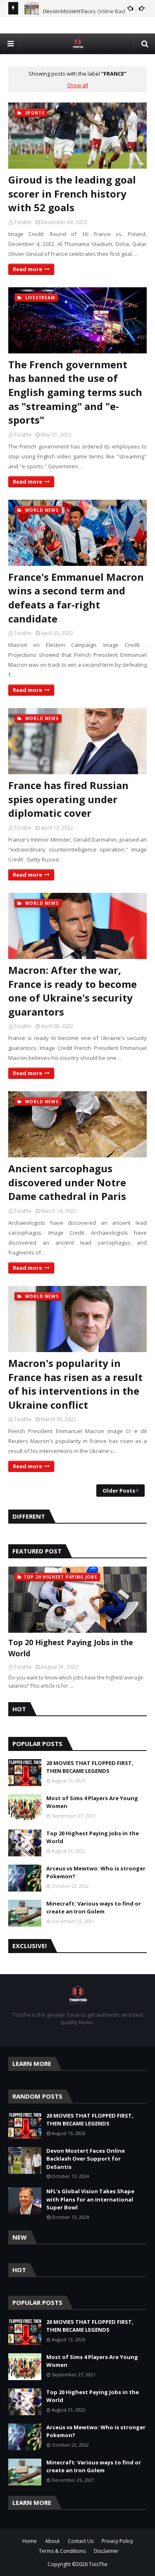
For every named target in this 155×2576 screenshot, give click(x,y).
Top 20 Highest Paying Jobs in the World (71, 1648)
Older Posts (119, 1491)
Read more (27, 269)
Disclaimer (106, 2551)
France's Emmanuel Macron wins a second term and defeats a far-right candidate (76, 598)
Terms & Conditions (62, 2551)
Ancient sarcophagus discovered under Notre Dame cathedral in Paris (67, 1182)
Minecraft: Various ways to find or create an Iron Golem (94, 1908)
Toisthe (23, 222)
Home (30, 2541)
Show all (77, 85)
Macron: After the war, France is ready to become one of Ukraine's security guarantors (73, 991)
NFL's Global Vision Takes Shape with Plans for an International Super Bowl (90, 2199)
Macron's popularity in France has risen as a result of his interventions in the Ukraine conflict (75, 1384)
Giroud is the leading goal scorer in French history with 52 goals (72, 193)
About (52, 2541)
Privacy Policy (117, 2541)
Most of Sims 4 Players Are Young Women (92, 1802)
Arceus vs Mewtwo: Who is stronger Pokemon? (96, 1872)
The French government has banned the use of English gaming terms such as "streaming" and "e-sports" (75, 392)
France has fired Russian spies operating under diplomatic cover (68, 799)
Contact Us (81, 2541)
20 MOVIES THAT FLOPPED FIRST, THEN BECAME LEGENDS (90, 1767)
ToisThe (98, 2564)
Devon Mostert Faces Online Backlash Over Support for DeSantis (86, 2159)
